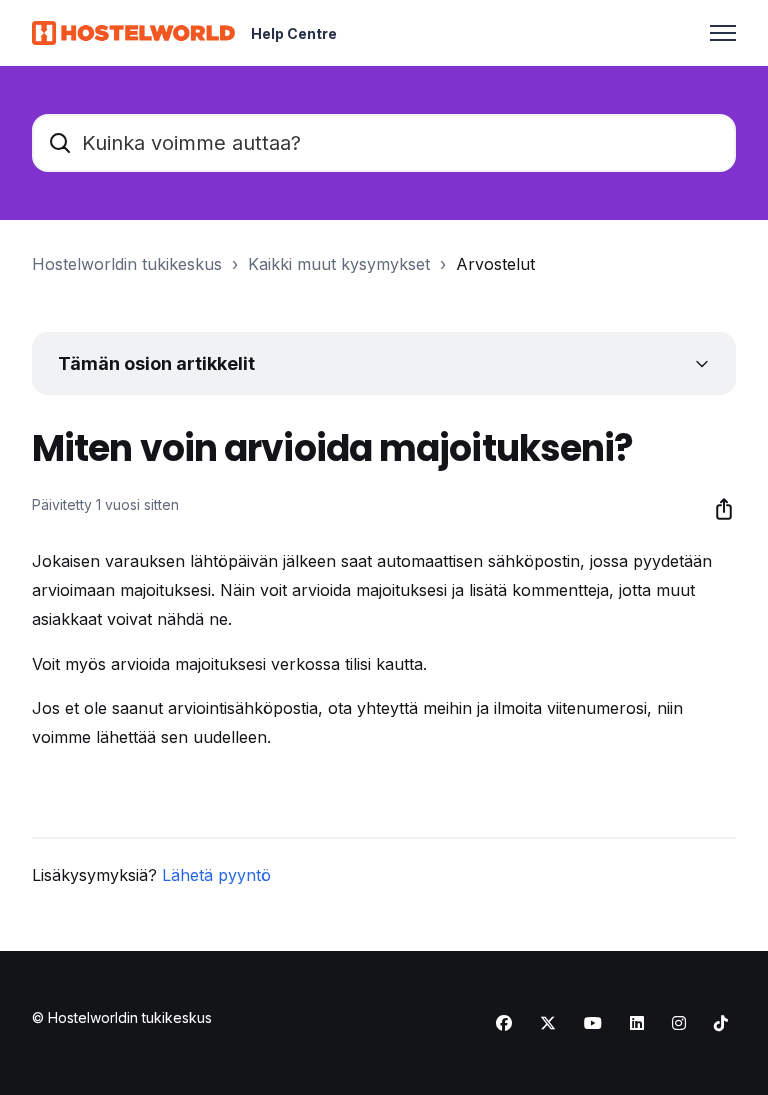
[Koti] (133, 33)
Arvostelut (495, 264)
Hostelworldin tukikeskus (127, 264)
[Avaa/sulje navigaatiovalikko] (723, 33)
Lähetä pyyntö (216, 875)
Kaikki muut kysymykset (339, 264)
